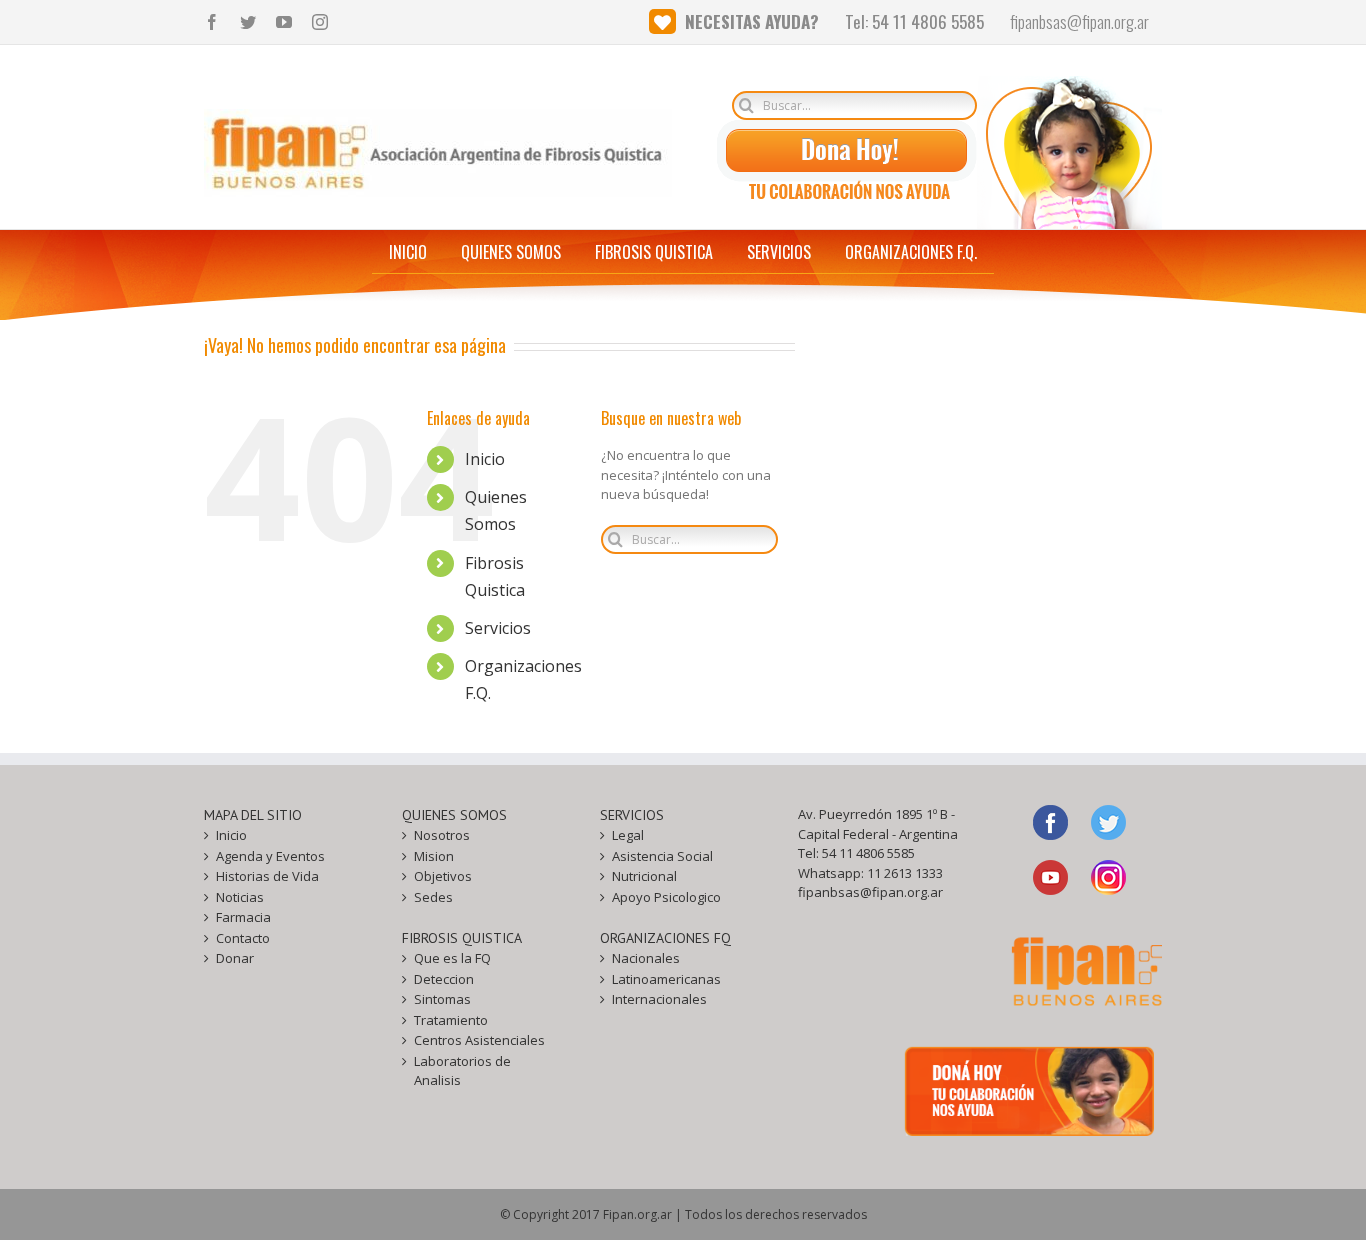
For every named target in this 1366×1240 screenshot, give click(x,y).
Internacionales (659, 999)
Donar (235, 958)
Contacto (243, 938)
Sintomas (442, 999)
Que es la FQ (452, 958)
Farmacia (243, 917)
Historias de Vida (267, 876)
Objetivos (443, 876)
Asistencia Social (662, 856)
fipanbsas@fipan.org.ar (870, 892)
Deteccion (444, 979)
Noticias (240, 897)
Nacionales (646, 958)
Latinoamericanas (666, 979)
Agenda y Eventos (270, 856)
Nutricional (644, 876)
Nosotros (442, 835)
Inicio (485, 459)
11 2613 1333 (905, 873)
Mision (434, 856)
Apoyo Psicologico (666, 897)
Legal (628, 835)
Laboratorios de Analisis (462, 1071)
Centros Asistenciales (479, 1040)
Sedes (433, 897)
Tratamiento (451, 1020)
